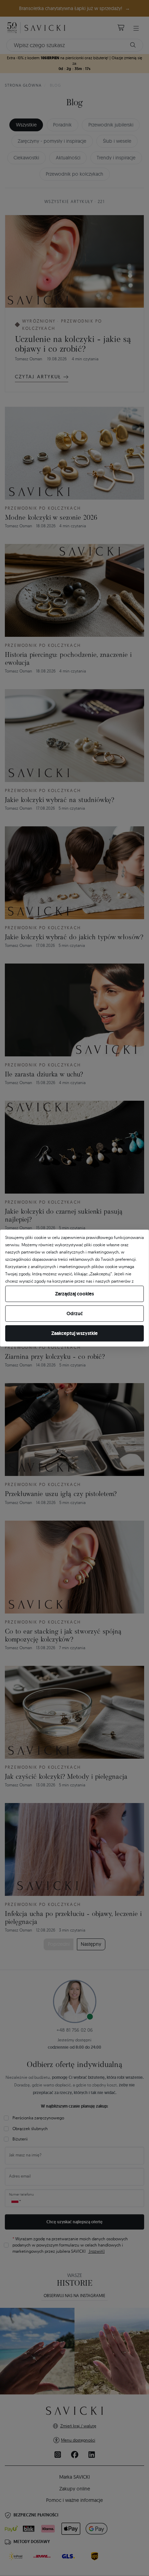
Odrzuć (75, 1313)
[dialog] (74, 1288)
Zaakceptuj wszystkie (74, 1333)
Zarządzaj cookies (74, 1294)
